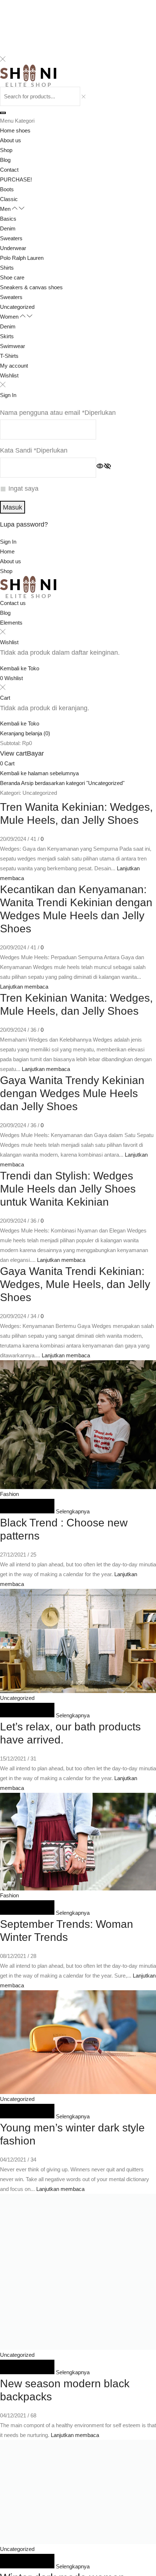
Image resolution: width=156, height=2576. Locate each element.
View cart (13, 753)
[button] (8, 542)
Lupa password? (24, 524)
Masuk (13, 507)
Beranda (10, 783)
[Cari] (3, 113)
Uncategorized (17, 1698)
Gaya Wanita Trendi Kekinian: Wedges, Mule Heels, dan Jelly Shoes (75, 1284)
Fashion (9, 1494)
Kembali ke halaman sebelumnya (39, 773)
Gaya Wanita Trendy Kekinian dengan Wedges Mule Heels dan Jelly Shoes (72, 1093)
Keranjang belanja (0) (25, 733)
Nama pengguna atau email (58, 412)
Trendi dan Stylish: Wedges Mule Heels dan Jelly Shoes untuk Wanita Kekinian (68, 1189)
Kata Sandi (34, 450)
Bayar (35, 753)
